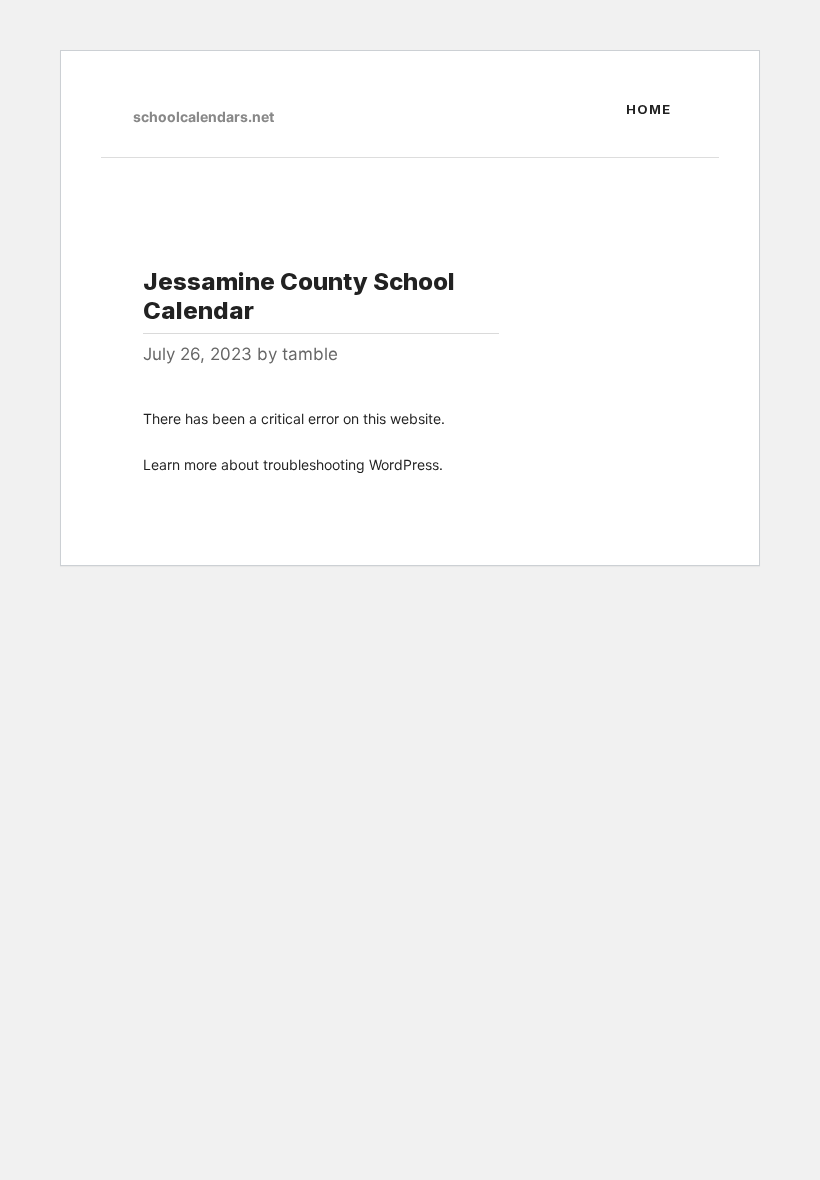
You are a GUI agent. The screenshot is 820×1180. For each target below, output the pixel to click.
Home (648, 109)
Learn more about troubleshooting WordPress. (293, 464)
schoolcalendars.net (203, 116)
